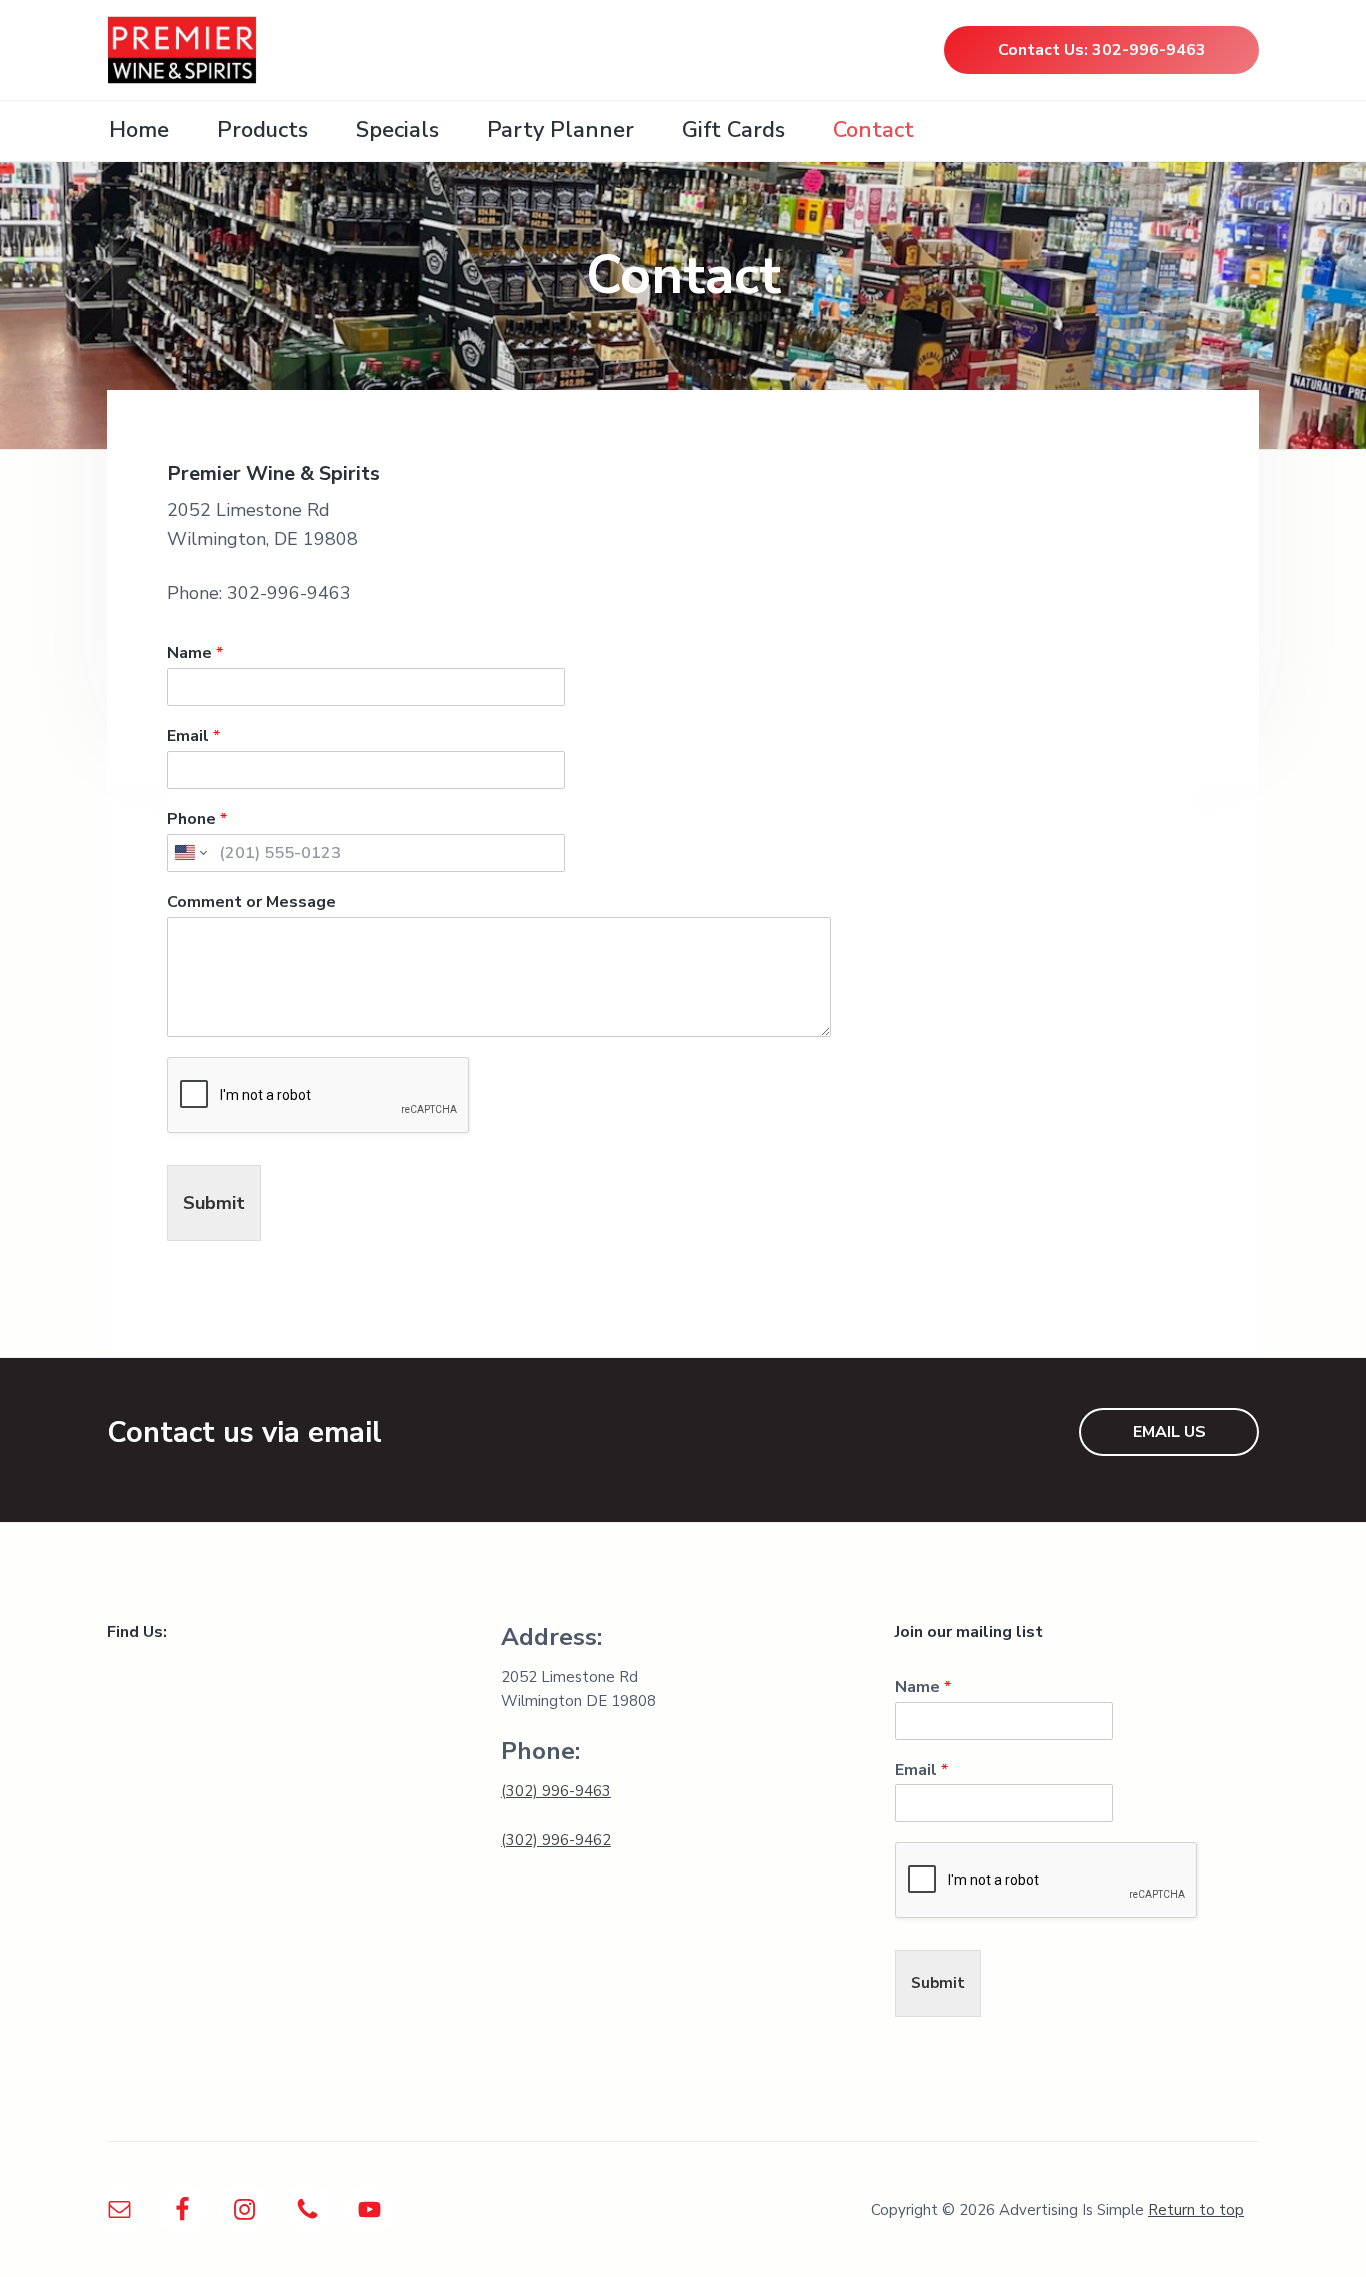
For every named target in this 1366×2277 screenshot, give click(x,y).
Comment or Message (251, 902)
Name (195, 653)
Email (193, 736)
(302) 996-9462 (556, 1840)
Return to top (1196, 2210)
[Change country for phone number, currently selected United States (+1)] (189, 853)
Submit (214, 1203)
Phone (197, 819)
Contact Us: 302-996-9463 (1102, 50)
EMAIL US (1169, 1432)
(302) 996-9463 (556, 1791)
